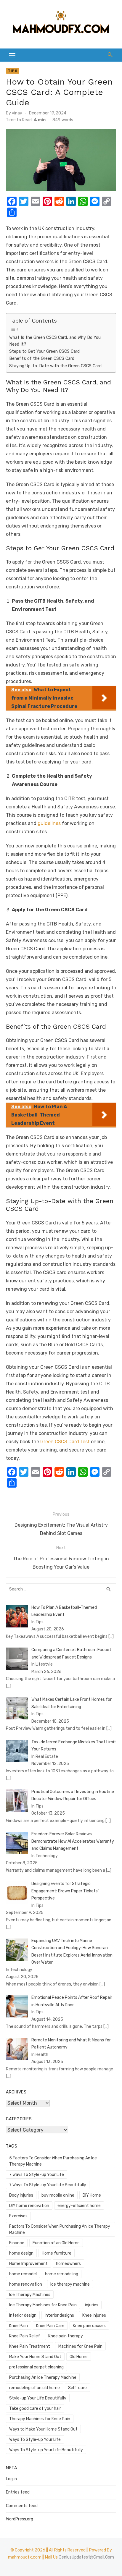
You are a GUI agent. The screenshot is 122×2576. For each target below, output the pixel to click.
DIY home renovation (29, 2206)
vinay (17, 113)
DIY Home (92, 2195)
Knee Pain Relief (25, 2336)
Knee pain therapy (66, 2336)
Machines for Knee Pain (80, 2346)
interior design (23, 2315)
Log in (11, 2479)
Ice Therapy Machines (30, 2295)
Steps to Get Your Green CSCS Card (44, 351)
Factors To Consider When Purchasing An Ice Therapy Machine (60, 2229)
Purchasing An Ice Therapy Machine (43, 2377)
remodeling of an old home (34, 2388)
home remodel (23, 2274)
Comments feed (22, 2506)
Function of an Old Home (56, 2243)
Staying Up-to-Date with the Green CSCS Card (55, 366)
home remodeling (62, 2274)
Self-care (77, 2388)
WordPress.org (20, 2519)
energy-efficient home (79, 2206)
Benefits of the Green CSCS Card (42, 358)
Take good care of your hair (35, 2408)
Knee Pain (19, 2326)
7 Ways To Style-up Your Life (37, 2175)
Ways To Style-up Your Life (35, 2440)
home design (21, 2253)
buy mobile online (58, 2195)
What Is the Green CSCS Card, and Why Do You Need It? (55, 341)
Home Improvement (28, 2264)
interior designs (59, 2315)
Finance (17, 2243)
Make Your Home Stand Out (35, 2357)
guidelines (49, 823)
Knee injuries (94, 2315)
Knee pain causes (89, 2326)
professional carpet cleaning (36, 2367)
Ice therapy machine (70, 2284)
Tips (13, 71)
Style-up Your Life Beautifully (38, 2398)
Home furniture (57, 2253)
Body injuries (21, 2195)
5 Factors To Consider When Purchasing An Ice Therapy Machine (53, 2161)
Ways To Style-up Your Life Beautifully (46, 2450)
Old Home (79, 2357)
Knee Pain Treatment (30, 2346)
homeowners (68, 2264)
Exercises (18, 2216)
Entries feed (18, 2492)
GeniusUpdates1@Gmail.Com (86, 2557)
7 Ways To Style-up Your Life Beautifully (48, 2185)
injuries (92, 2305)
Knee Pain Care (50, 2326)
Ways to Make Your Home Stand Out (43, 2429)
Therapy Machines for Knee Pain (40, 2419)
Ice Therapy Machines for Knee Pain (43, 2305)
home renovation (26, 2284)
